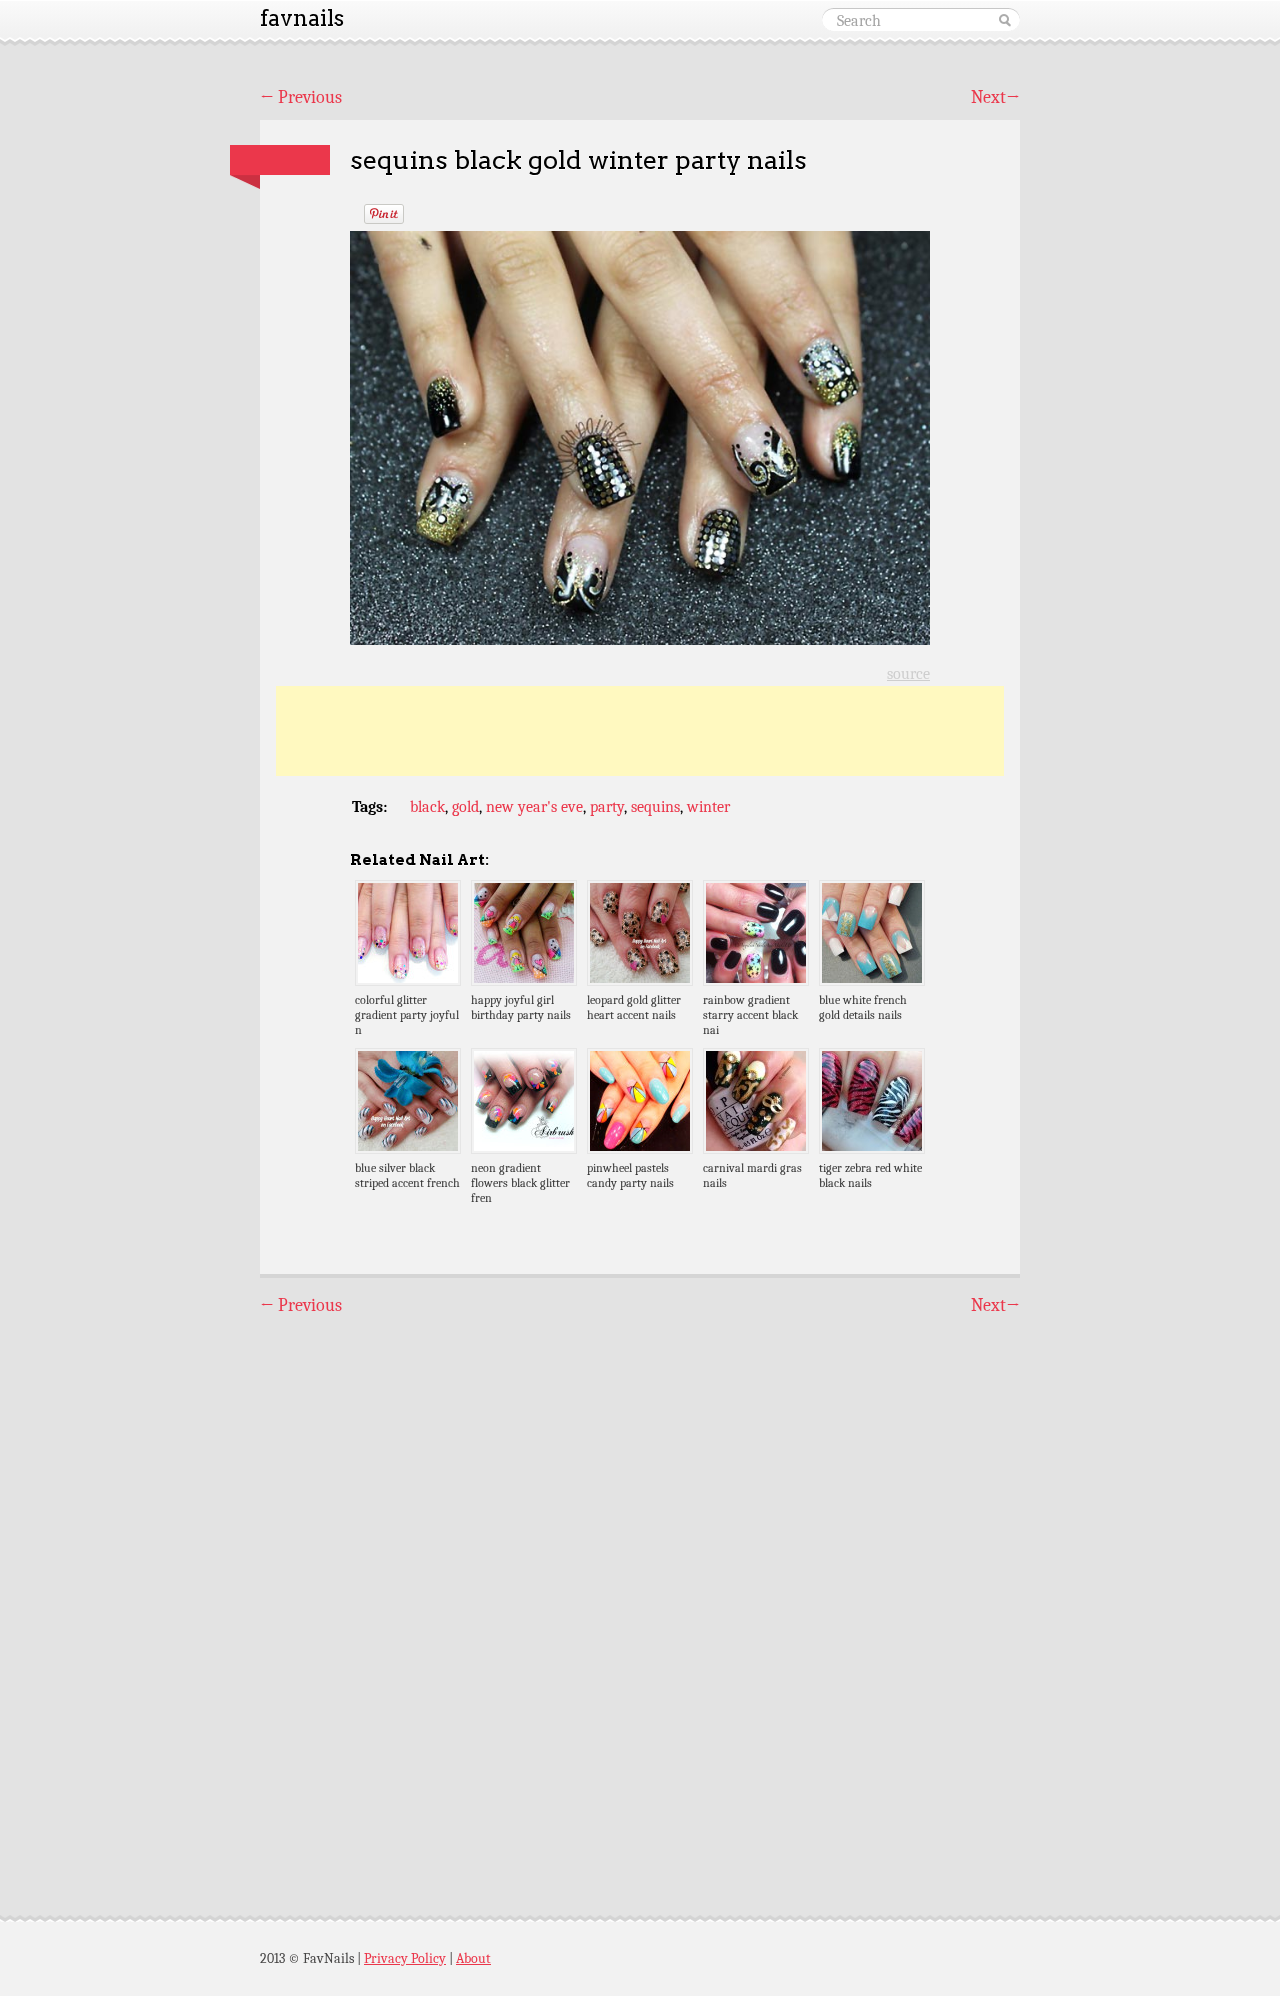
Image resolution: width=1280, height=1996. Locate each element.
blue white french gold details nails (863, 1007)
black (427, 807)
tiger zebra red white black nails (870, 1175)
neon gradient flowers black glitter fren (520, 1183)
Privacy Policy (405, 1958)
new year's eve (534, 807)
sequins (655, 807)
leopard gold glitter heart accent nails (634, 1007)
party (607, 807)
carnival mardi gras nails (752, 1175)
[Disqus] (640, 1598)
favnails (302, 18)
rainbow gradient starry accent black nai (750, 1015)
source (908, 674)
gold (465, 807)
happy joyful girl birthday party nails (521, 1007)
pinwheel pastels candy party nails (630, 1175)
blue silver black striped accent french (407, 1175)
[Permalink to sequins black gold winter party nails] (280, 160)
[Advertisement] (640, 731)
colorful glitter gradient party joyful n (407, 1015)
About (473, 1958)
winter (708, 807)
